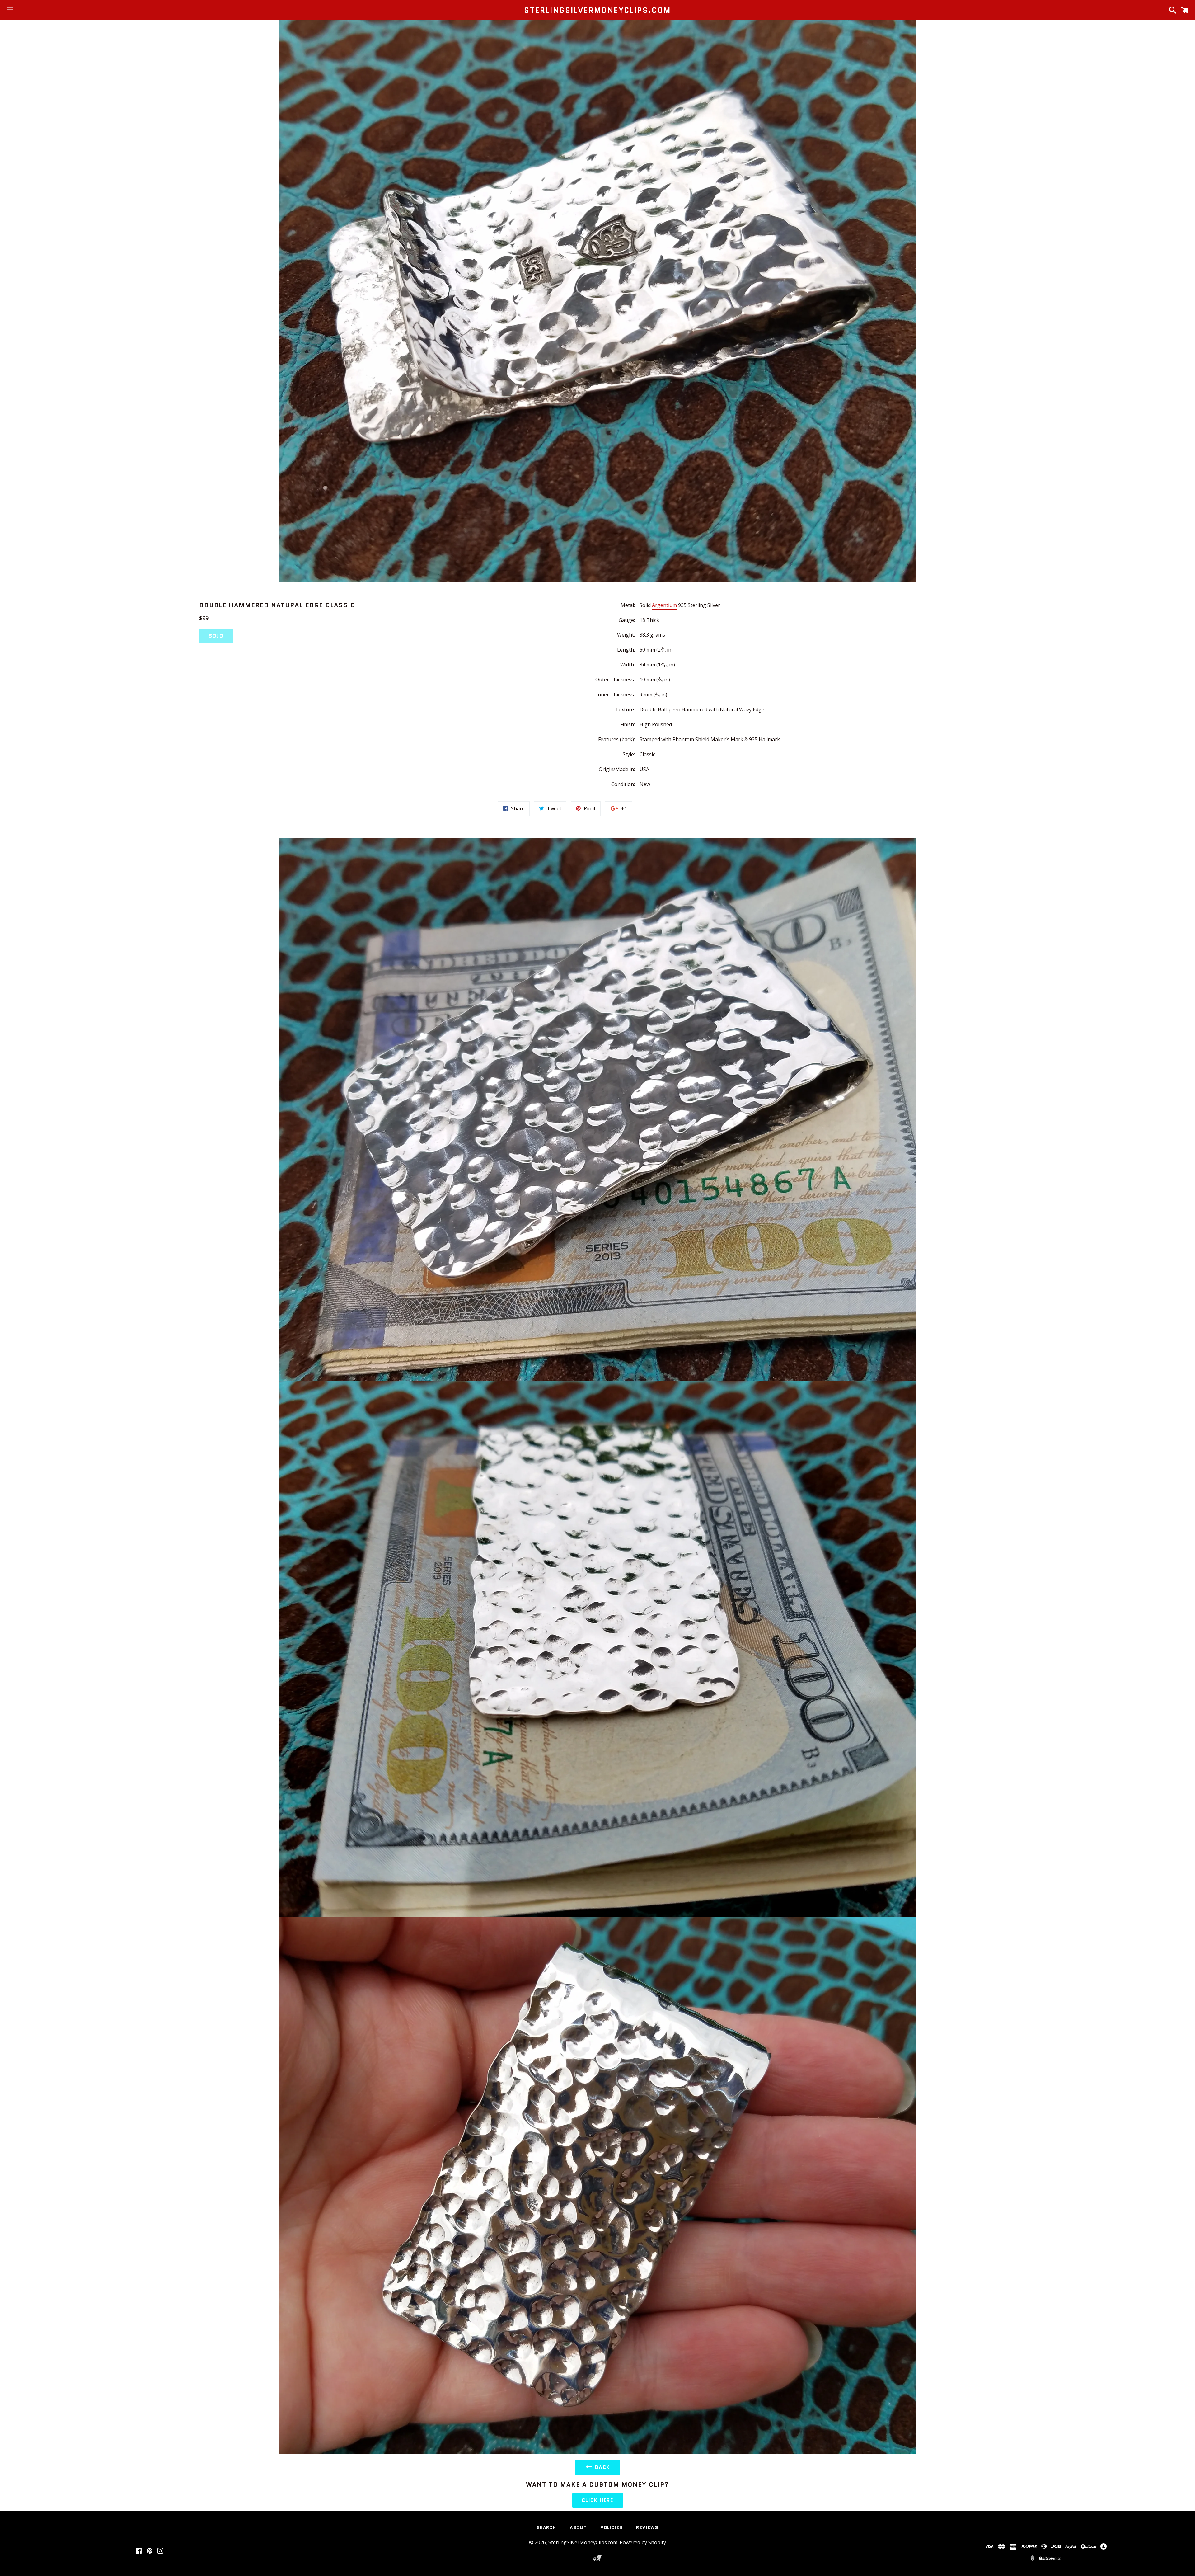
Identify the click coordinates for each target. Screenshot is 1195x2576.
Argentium (664, 605)
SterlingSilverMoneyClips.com (597, 10)
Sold (216, 636)
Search (546, 2527)
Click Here (598, 2500)
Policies (611, 2527)
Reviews (647, 2527)
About (578, 2527)
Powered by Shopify (643, 2542)
